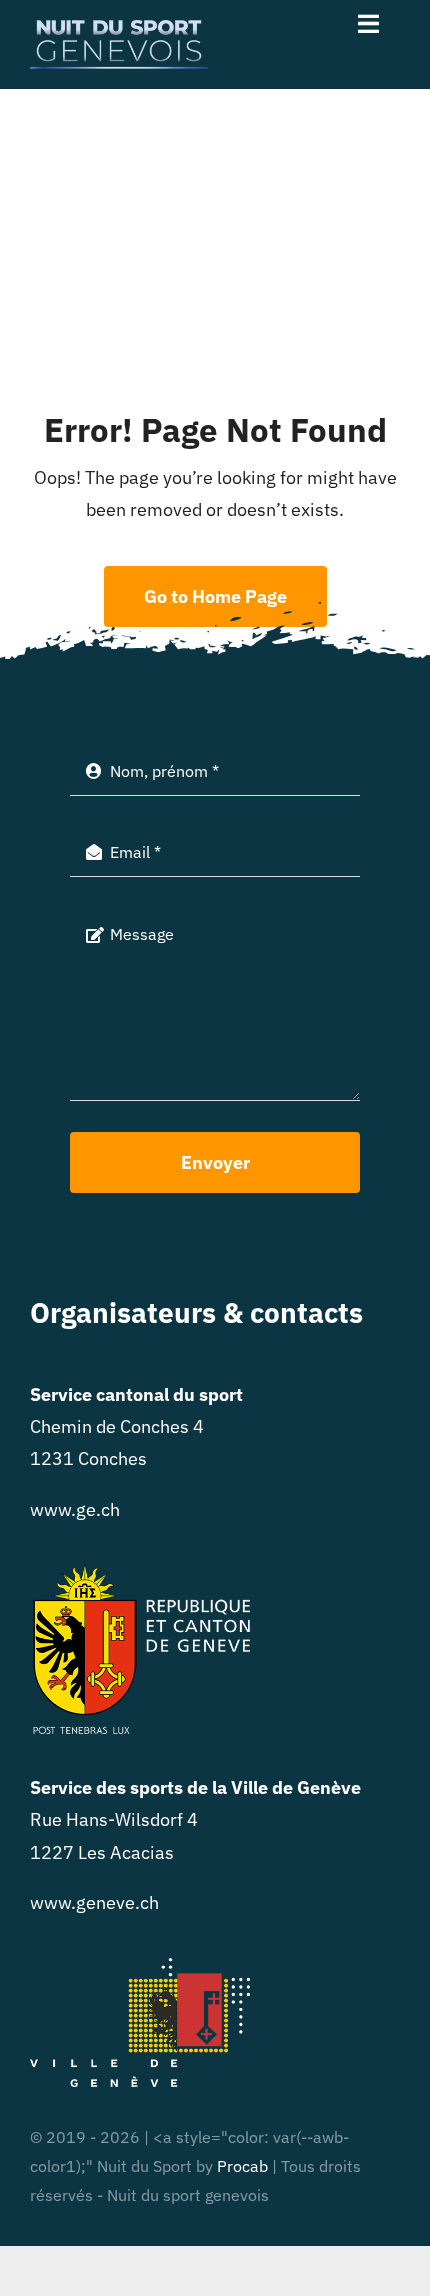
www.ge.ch (75, 1509)
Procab (242, 2166)
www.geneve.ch (94, 1902)
